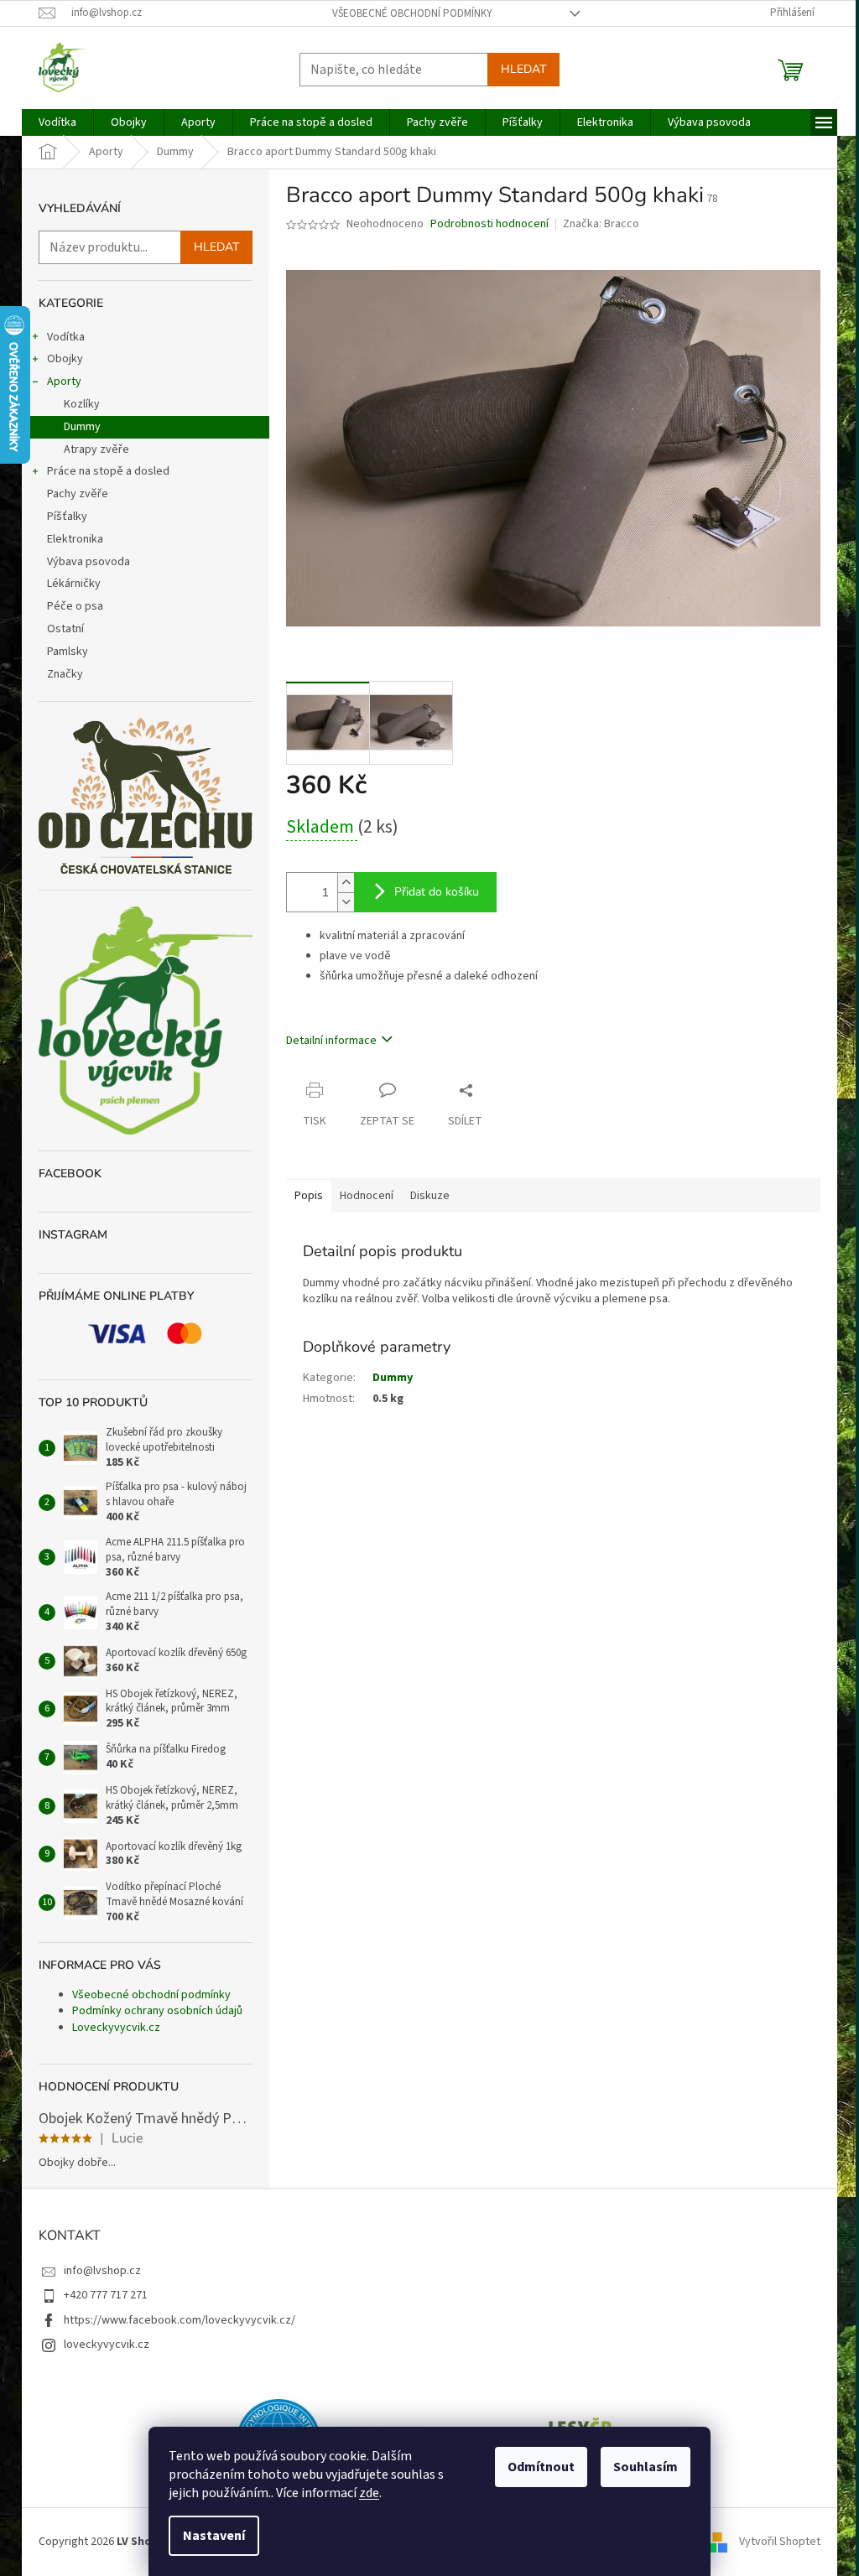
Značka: (601, 224)
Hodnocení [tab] (367, 1196)
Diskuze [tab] (430, 1196)
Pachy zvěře (78, 494)
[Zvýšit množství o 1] (346, 883)
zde (369, 2493)
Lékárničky (74, 584)
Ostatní (65, 629)
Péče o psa (75, 606)
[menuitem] (57, 122)
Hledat (523, 69)
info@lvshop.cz (102, 2271)
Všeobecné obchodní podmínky (412, 13)
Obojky (65, 359)
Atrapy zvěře (96, 449)
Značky (65, 674)
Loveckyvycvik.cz (116, 2028)
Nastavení (214, 2536)
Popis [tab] (309, 1196)
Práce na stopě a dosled (108, 471)
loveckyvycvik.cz (107, 2345)
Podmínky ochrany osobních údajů (157, 2011)
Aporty (64, 382)
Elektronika (75, 539)
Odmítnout (541, 2467)
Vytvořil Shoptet (780, 2542)
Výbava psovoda (89, 562)
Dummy (82, 427)
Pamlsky (68, 652)
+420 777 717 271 (106, 2295)
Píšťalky (67, 517)
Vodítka (66, 337)
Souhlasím (646, 2467)
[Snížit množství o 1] (346, 902)
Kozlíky (82, 404)
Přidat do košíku (437, 892)
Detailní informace (331, 1041)
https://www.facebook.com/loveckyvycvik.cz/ (180, 2320)
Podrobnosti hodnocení (489, 224)
